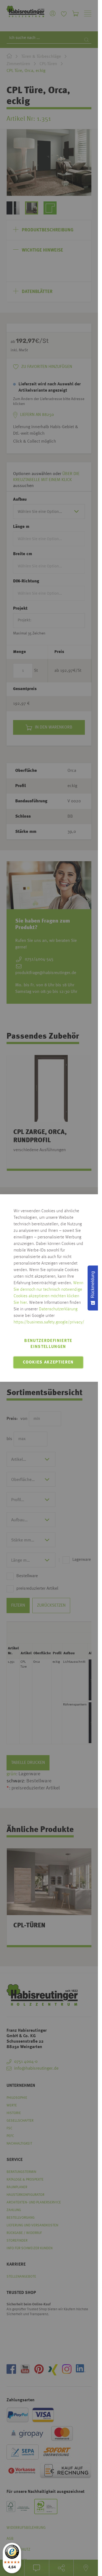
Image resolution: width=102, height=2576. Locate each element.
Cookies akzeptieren (48, 1362)
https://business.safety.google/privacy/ (49, 1322)
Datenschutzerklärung (58, 1309)
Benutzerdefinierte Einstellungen (48, 1344)
